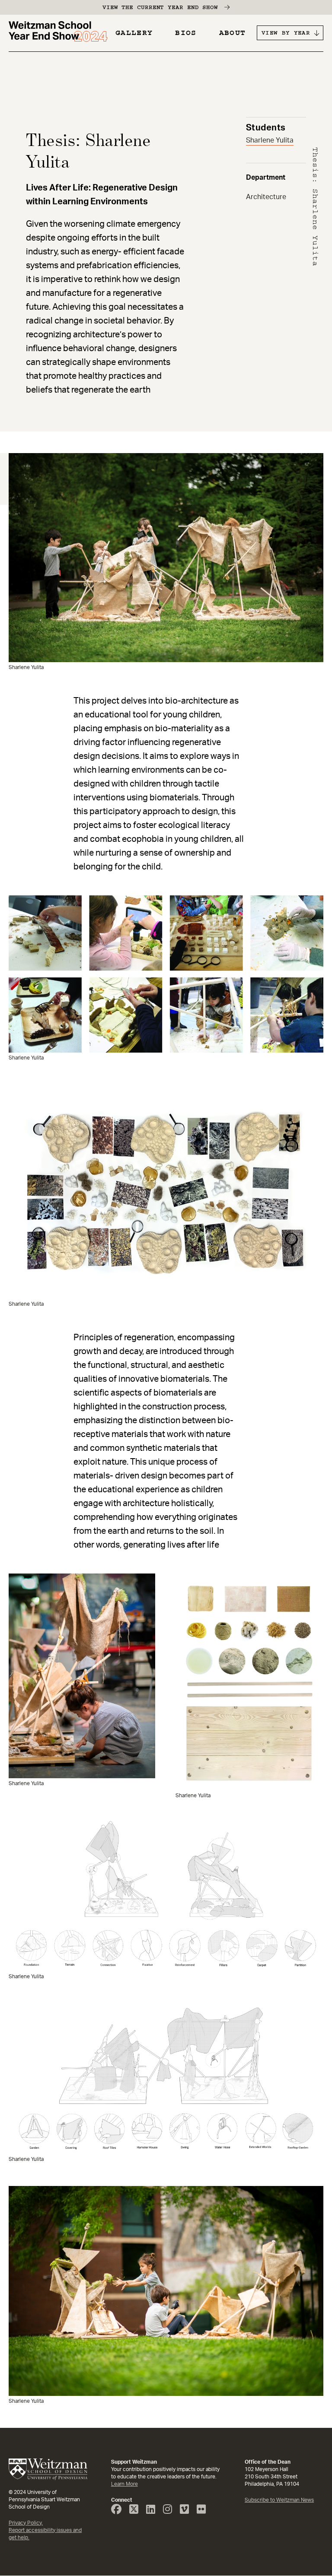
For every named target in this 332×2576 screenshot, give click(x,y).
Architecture (266, 197)
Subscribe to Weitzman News (279, 2500)
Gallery (134, 33)
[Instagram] (171, 2511)
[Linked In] (154, 2511)
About (233, 33)
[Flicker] (204, 2511)
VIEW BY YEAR (286, 33)
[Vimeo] (188, 2511)
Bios (186, 33)
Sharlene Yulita (270, 140)
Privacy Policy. (26, 2523)
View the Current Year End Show (160, 7)
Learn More (124, 2484)
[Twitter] (137, 2511)
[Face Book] (120, 2511)
